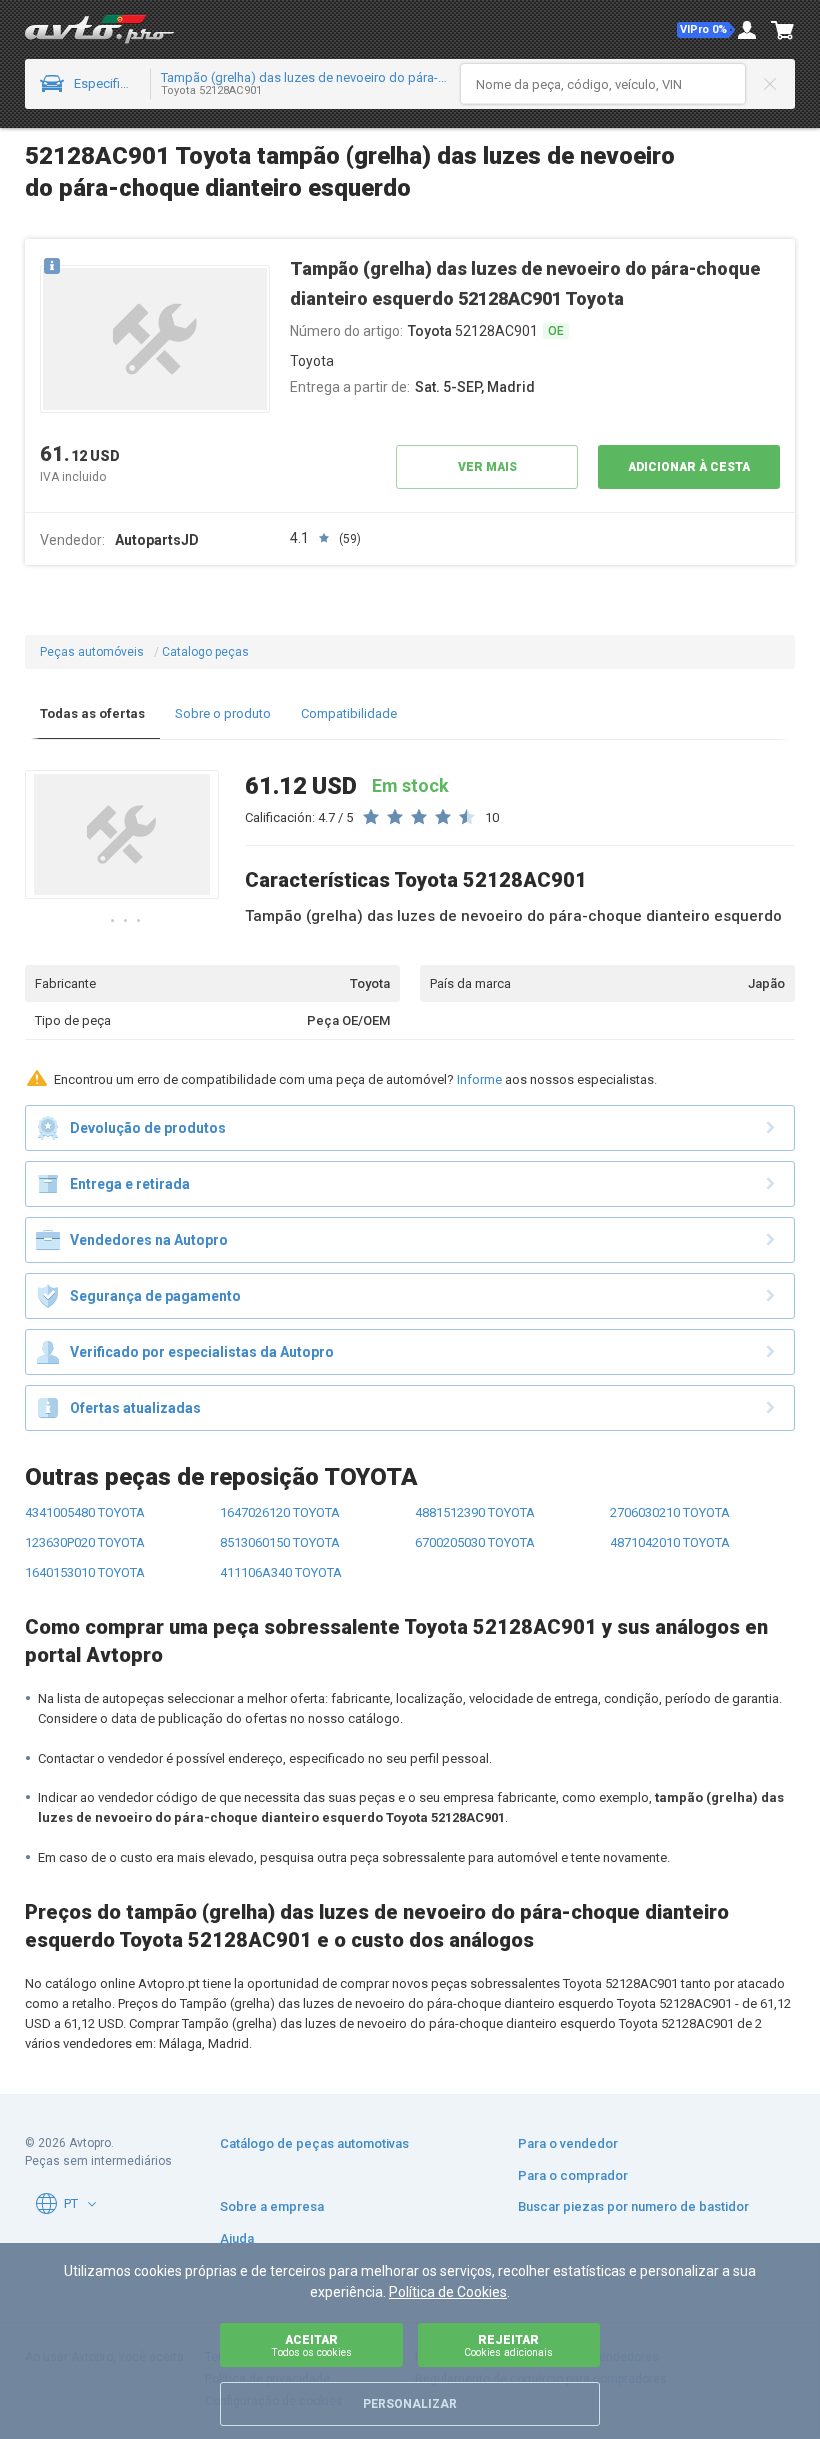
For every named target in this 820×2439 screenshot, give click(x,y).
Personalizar (410, 2404)
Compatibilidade (349, 713)
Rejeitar (508, 2345)
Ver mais (487, 467)
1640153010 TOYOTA (85, 1572)
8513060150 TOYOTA (280, 1542)
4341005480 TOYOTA (85, 1512)
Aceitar (311, 2345)
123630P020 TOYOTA (85, 1542)
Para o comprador (573, 2175)
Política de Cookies (448, 2292)
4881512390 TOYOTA (475, 1512)
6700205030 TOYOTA (475, 1542)
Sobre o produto (223, 713)
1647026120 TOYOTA (280, 1512)
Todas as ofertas (92, 713)
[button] (706, 30)
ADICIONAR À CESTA (689, 467)
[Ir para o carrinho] (783, 30)
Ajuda (237, 2238)
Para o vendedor (568, 2143)
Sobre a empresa (272, 2206)
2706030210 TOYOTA (670, 1512)
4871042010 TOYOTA (670, 1542)
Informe (479, 1079)
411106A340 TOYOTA (281, 1572)
